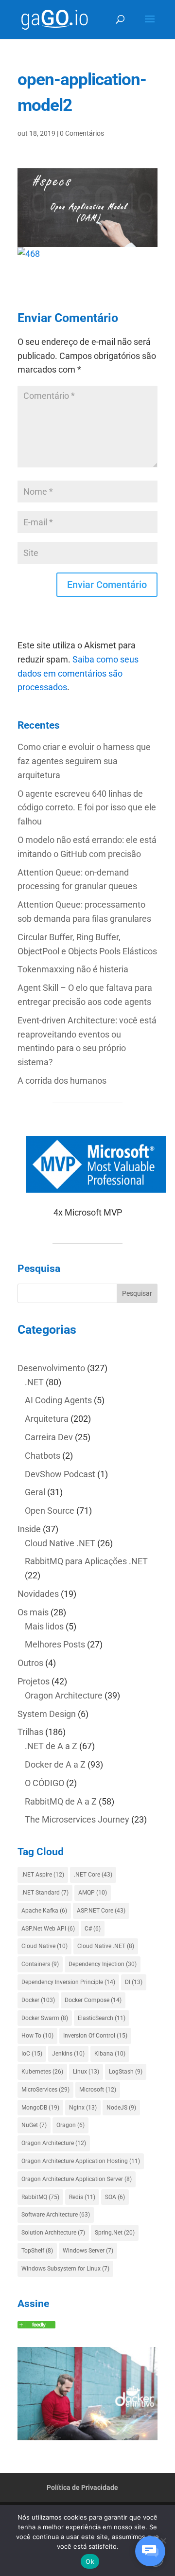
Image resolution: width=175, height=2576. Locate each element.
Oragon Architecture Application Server (77, 2179)
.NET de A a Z (51, 1746)
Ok (90, 2561)
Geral (35, 1492)
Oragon (70, 2125)
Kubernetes (42, 2072)
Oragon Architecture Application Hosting (81, 2161)
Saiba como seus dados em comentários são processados (78, 673)
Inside (29, 1529)
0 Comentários (82, 133)
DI (134, 1982)
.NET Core (93, 1875)
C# (93, 1929)
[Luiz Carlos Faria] (36, 2325)
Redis (82, 2197)
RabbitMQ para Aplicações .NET (86, 1561)
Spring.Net (115, 2233)
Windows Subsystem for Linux (65, 2269)
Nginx (83, 2108)
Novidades (38, 1594)
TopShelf (37, 2251)
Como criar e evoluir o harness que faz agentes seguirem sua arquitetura (84, 761)
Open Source (50, 1511)
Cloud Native (44, 1946)
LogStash (126, 2072)
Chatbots (43, 1456)
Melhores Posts (55, 1644)
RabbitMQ (40, 2197)
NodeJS (121, 2108)
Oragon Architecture (64, 1695)
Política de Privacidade (82, 2487)
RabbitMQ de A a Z (61, 1801)
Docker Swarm (45, 2018)
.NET (34, 1382)
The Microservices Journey (77, 1819)
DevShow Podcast (60, 1474)
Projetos (34, 1681)
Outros (30, 1663)
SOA (115, 2197)
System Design (47, 1714)
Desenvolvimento (51, 1368)
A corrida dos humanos (62, 1081)
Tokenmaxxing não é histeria (73, 969)
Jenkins (68, 2054)
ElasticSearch (102, 2018)
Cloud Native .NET (60, 1543)
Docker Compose (93, 2000)
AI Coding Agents (58, 1400)
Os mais (33, 1612)
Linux (86, 2072)
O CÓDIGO (44, 1783)
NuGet (34, 2125)
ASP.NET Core (101, 1911)
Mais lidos (44, 1626)
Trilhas (30, 1732)
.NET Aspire (43, 1875)
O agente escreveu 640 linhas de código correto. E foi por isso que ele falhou (87, 808)
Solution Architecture (53, 2233)
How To (37, 2036)
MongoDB (40, 2108)
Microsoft (98, 2090)
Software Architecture (56, 2215)
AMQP (93, 1893)
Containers (40, 1964)
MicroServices (45, 2090)
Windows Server (88, 2251)
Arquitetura (47, 1419)
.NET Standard (45, 1893)
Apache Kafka (44, 1911)
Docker (38, 2000)
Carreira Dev (49, 1437)
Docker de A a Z (55, 1764)
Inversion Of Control (95, 2036)
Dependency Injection (103, 1964)
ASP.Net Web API (48, 1929)
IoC (32, 2054)
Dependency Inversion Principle (68, 1982)
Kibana (110, 2054)
